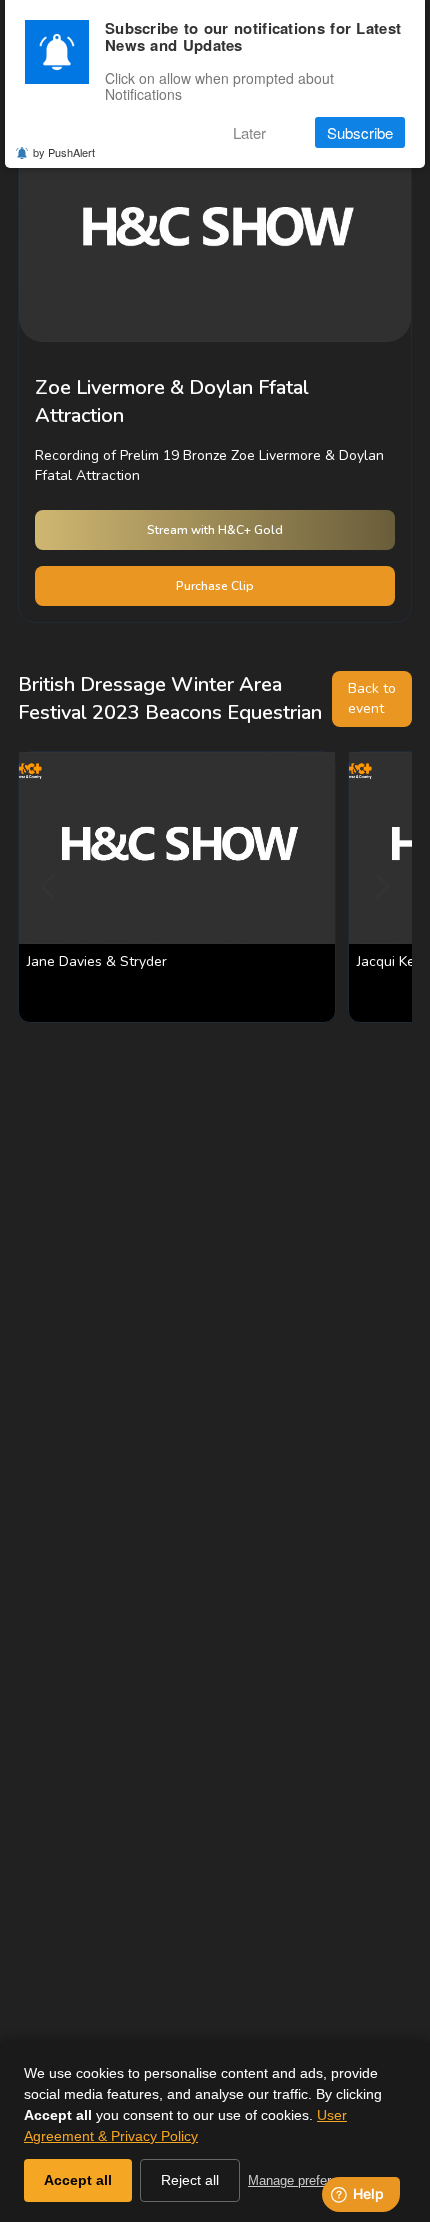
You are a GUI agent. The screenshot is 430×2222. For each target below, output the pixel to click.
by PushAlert (64, 152)
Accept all (78, 2180)
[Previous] (50, 887)
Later (249, 132)
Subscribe (360, 132)
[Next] (380, 887)
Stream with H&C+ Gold (215, 530)
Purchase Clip (215, 586)
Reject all (190, 2180)
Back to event (372, 698)
